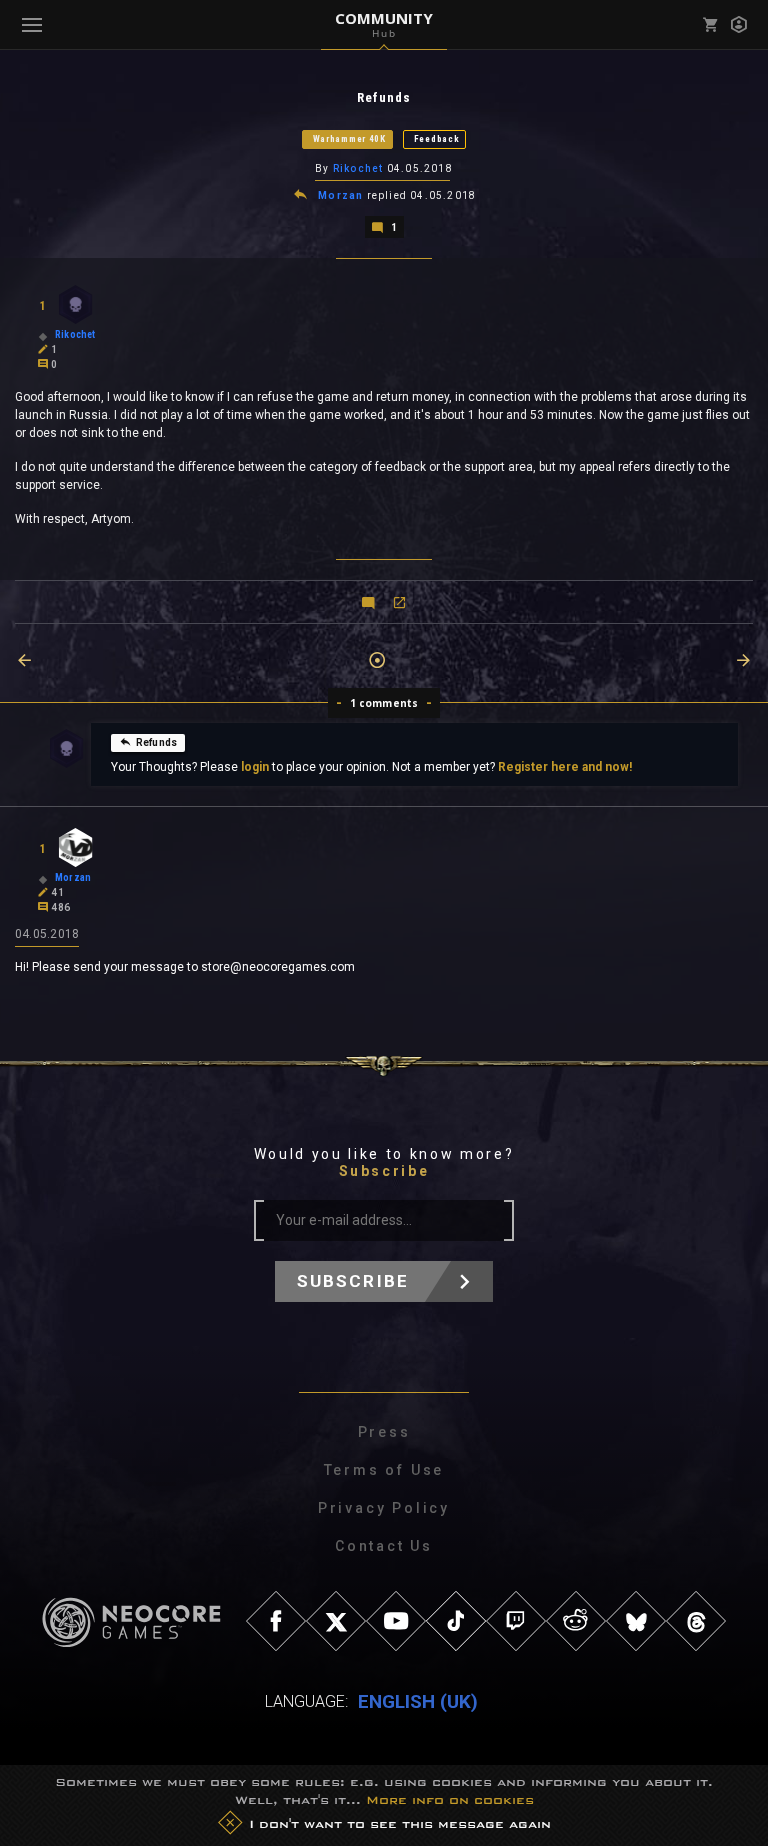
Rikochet (358, 168)
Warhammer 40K (349, 139)
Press (384, 1432)
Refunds (156, 742)
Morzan (340, 195)
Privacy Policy (384, 1508)
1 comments (384, 703)
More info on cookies (450, 1800)
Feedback (437, 139)
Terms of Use (384, 1470)
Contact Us (384, 1546)
